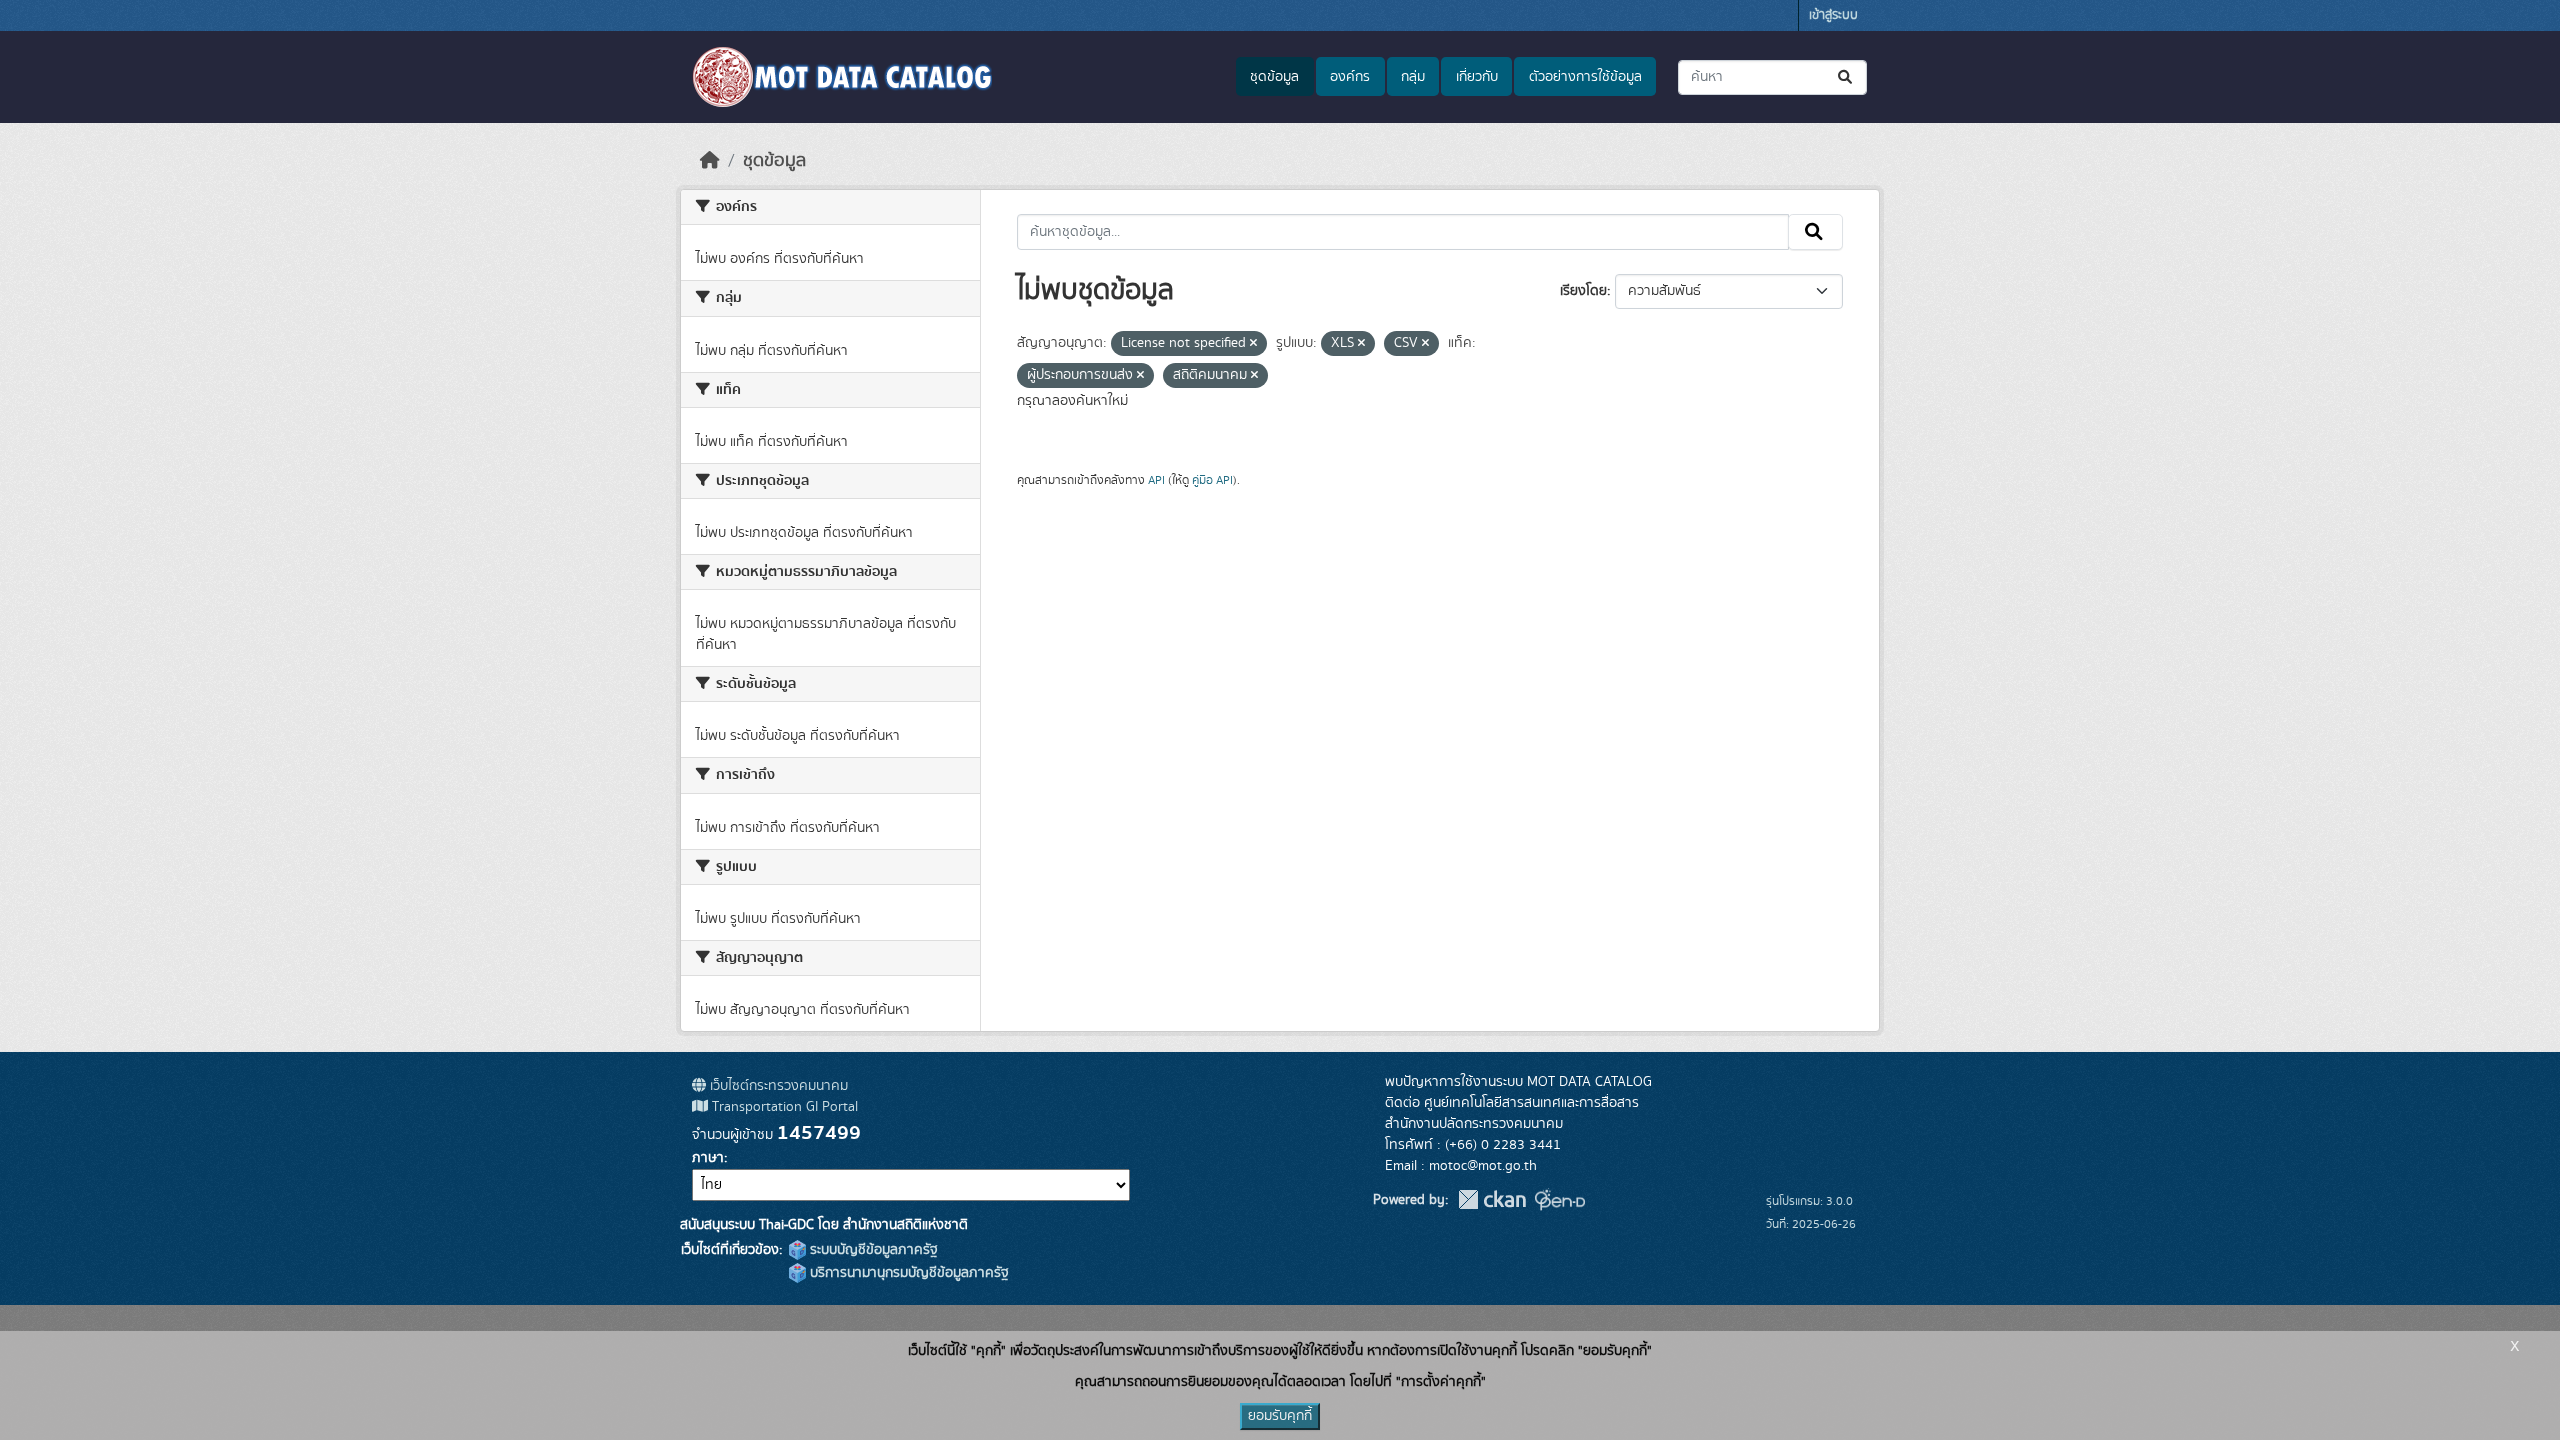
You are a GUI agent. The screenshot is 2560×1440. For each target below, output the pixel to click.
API (1156, 480)
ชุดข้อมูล (1274, 77)
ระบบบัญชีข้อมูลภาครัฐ (872, 1250)
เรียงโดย (1583, 291)
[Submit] (1846, 77)
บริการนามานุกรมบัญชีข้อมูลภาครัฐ (907, 1273)
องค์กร (1350, 77)
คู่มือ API (1212, 480)
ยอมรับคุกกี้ (1280, 1416)
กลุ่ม (1413, 77)
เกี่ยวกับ (1477, 77)
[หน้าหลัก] (710, 161)
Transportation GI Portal (783, 1107)
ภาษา (708, 1158)
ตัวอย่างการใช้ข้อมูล (1585, 77)
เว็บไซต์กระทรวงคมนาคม (777, 1086)
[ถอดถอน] (1253, 344)
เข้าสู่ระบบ (1833, 15)
